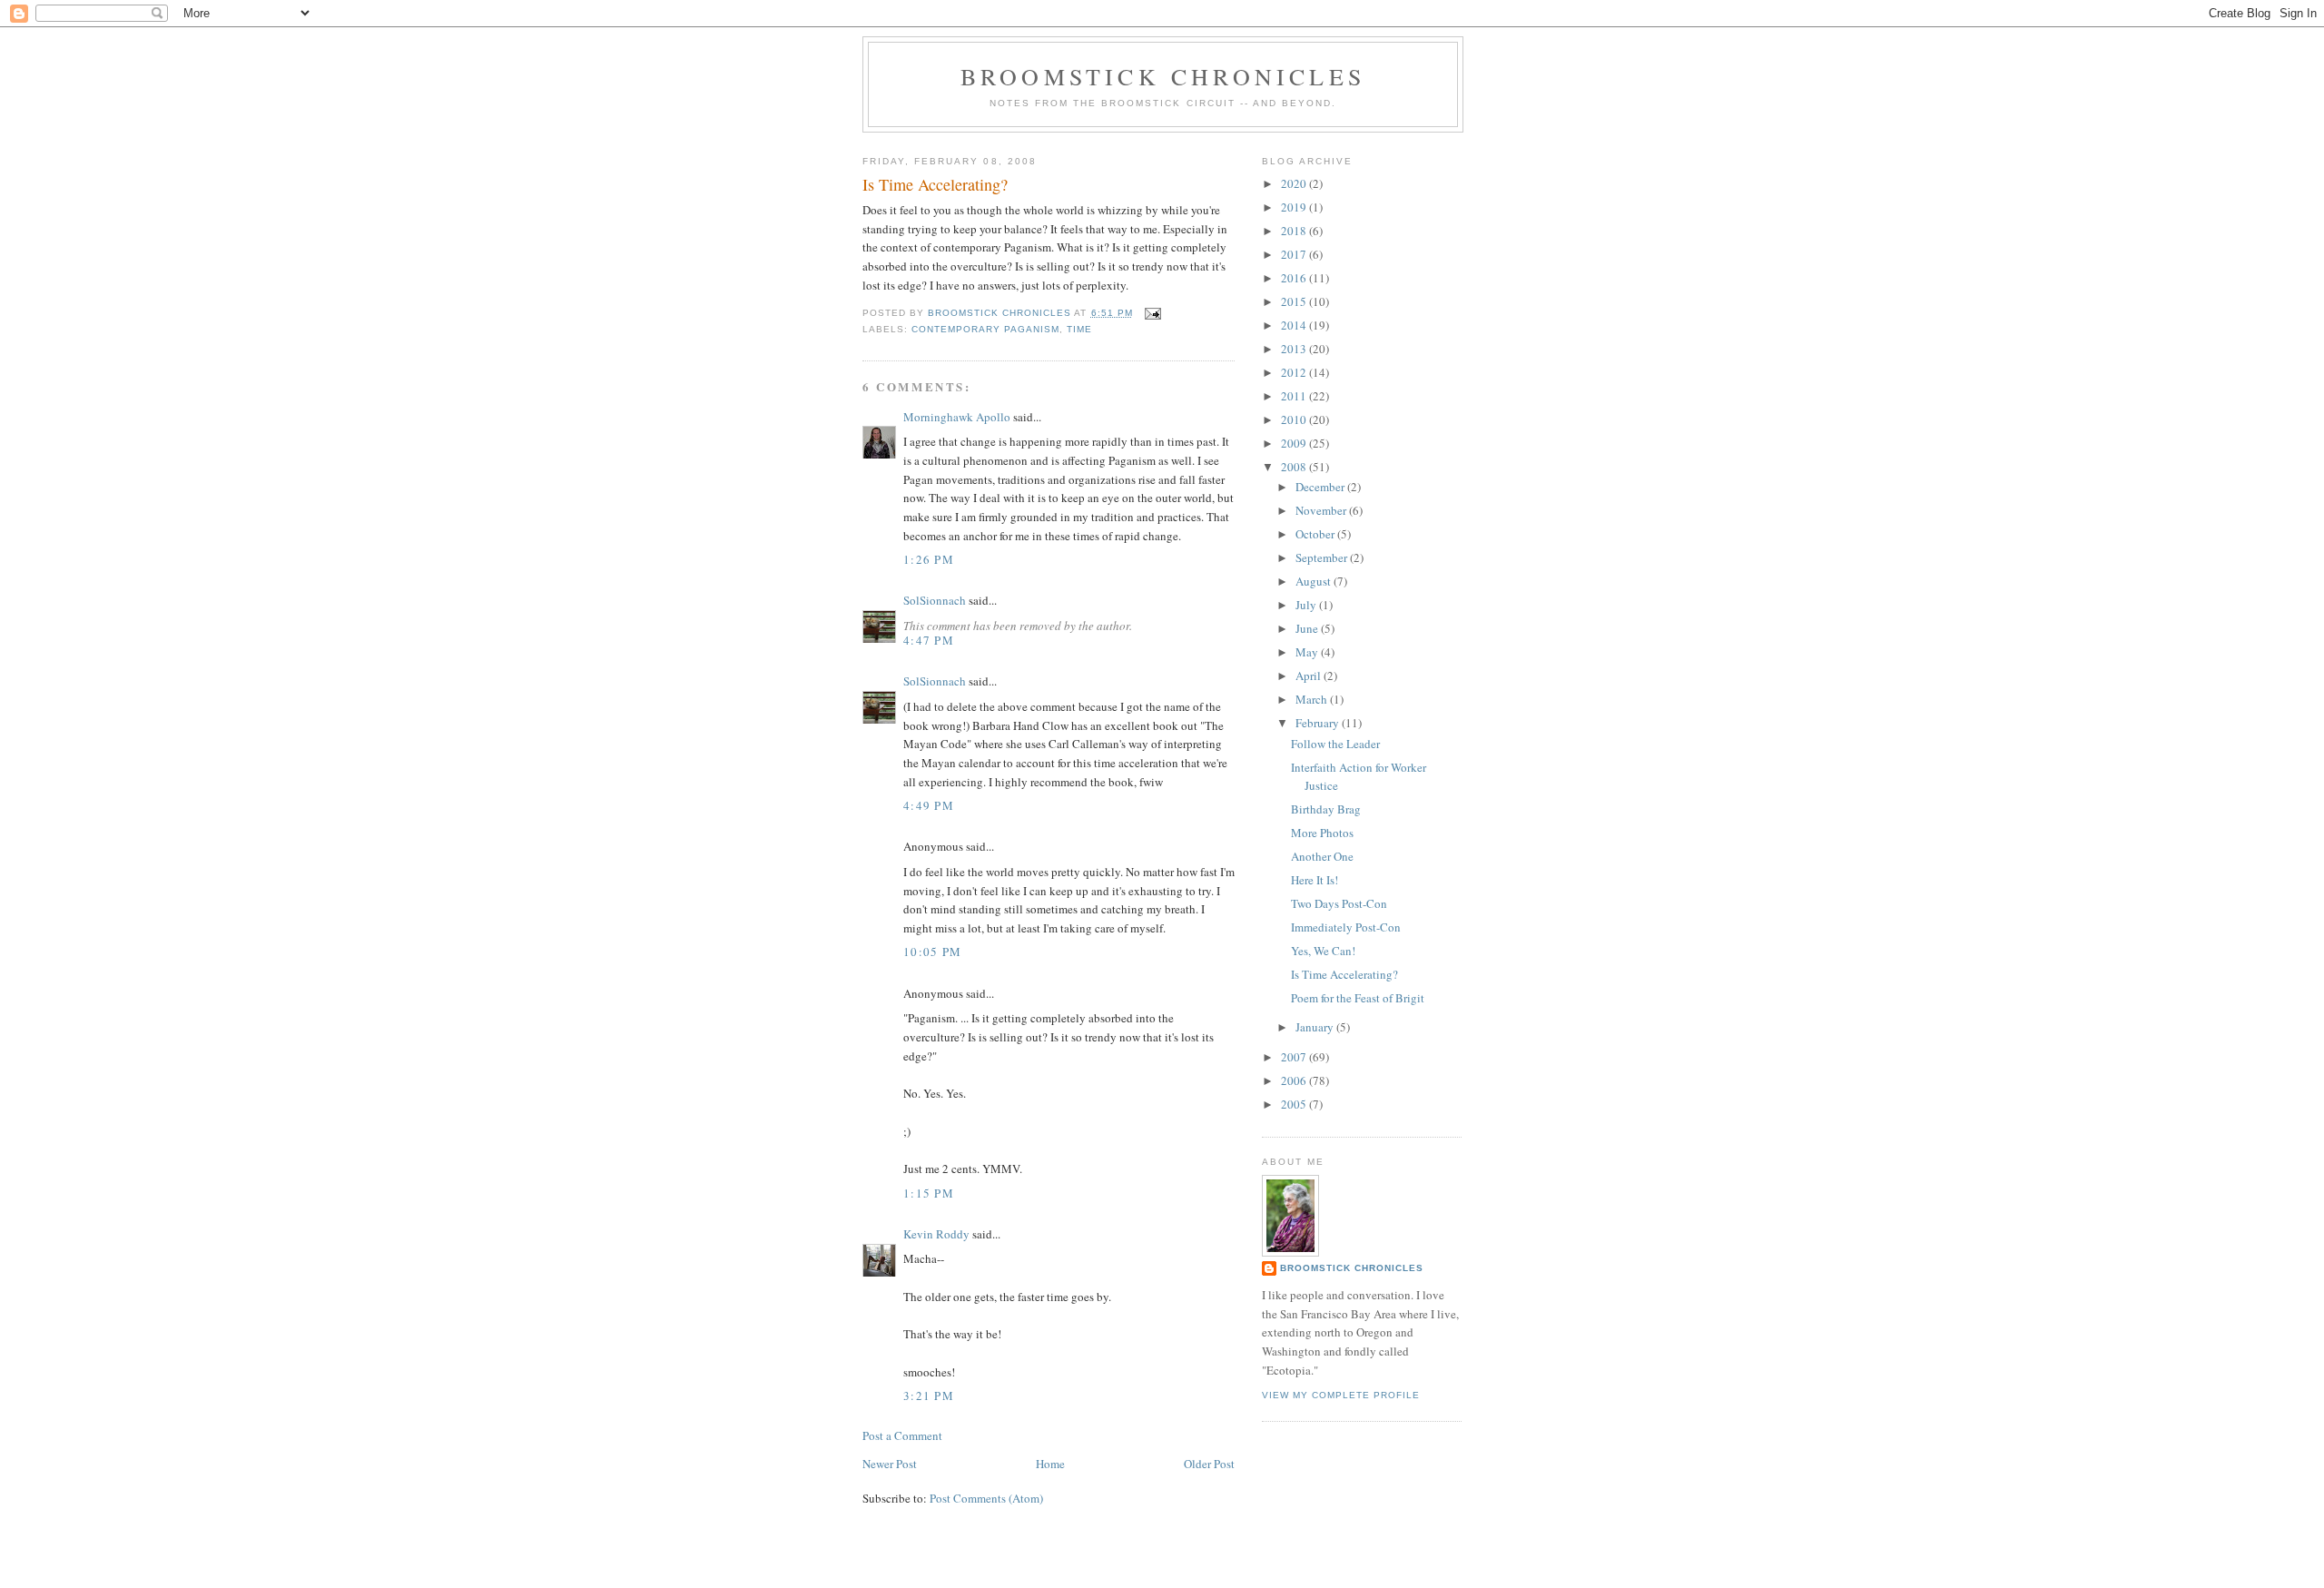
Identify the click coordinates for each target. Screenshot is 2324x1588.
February (1319, 723)
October (1316, 534)
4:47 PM (929, 640)
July (1307, 605)
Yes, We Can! (1323, 951)
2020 (1295, 183)
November (1322, 510)
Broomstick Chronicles (1163, 76)
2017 (1295, 254)
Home (1050, 1464)
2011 (1295, 396)
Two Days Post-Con (1339, 903)
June (1308, 628)
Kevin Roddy (936, 1234)
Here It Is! (1315, 880)
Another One (1322, 856)
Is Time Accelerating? (1344, 974)
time (1079, 329)
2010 (1295, 419)
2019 (1295, 207)
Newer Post (890, 1464)
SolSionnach (935, 600)
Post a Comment (902, 1435)
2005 (1295, 1104)
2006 (1295, 1080)
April (1310, 676)
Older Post (1209, 1464)
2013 (1295, 349)
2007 (1295, 1057)
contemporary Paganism (985, 329)
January (1316, 1027)
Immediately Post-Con (1346, 927)
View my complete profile (1341, 1395)
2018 (1295, 231)
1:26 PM (929, 559)
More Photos (1322, 833)
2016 (1295, 278)
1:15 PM (929, 1193)
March (1313, 699)
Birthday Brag (1326, 809)
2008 (1295, 467)
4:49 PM (929, 805)
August (1315, 581)
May (1308, 652)
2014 (1295, 325)
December (1321, 487)
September (1323, 557)
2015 (1295, 301)
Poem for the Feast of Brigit (1358, 998)
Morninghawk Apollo (957, 417)
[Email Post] (1152, 313)
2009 (1295, 443)
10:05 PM (932, 952)
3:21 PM (929, 1396)
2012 (1295, 372)
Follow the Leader (1335, 744)
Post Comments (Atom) (986, 1498)
